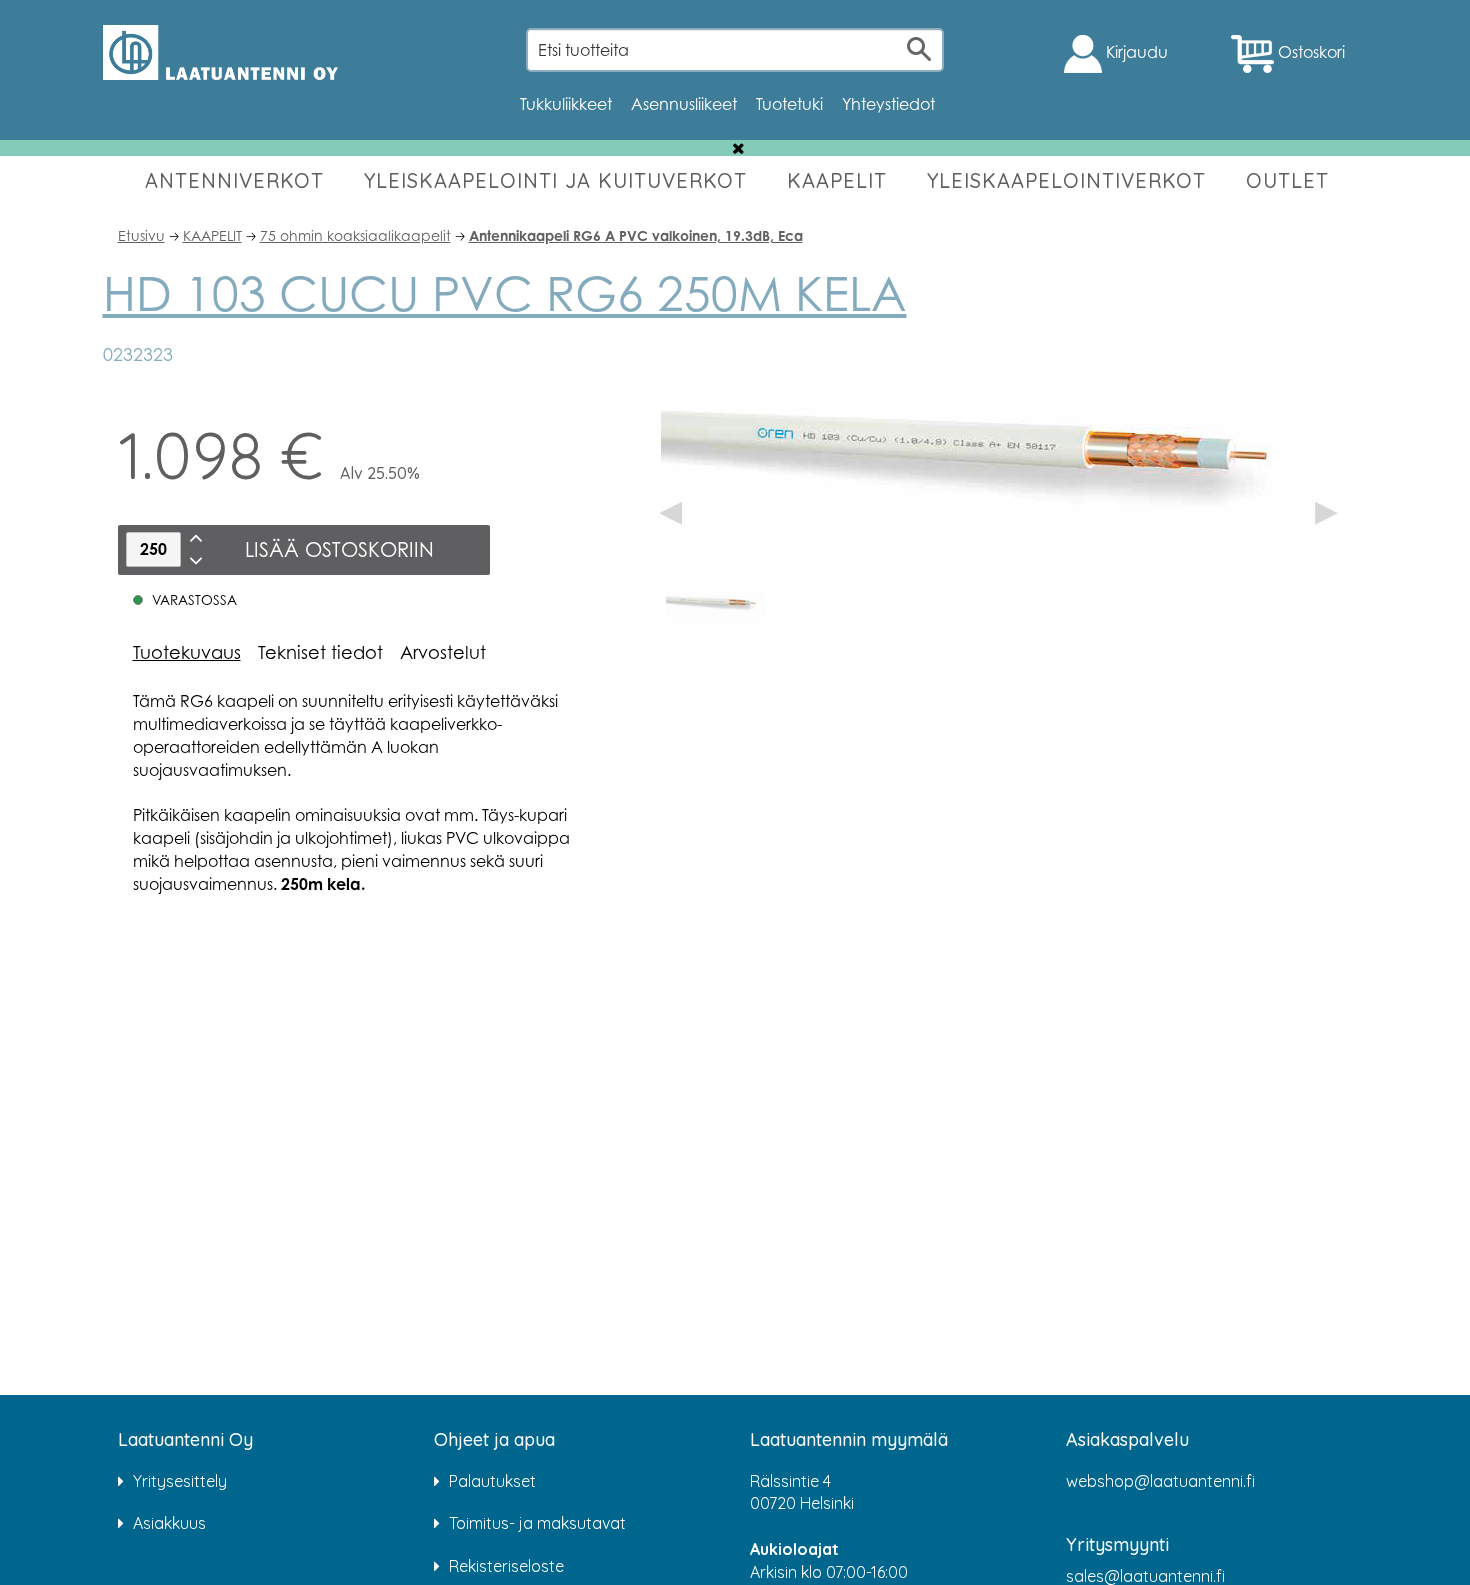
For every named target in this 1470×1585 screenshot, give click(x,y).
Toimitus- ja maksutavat (537, 1523)
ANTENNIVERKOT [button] (234, 180)
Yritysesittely (180, 1481)
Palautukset (492, 1481)
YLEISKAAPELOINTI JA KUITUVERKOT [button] (555, 180)
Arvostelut (443, 652)
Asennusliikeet (684, 104)
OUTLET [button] (1287, 180)
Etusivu (141, 235)
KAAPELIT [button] (837, 180)
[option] (716, 606)
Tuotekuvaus (187, 652)
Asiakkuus (169, 1523)
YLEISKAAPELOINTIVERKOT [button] (1066, 180)
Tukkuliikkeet (566, 104)
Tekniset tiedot (320, 652)
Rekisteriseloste (506, 1566)
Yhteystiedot (888, 104)
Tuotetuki (789, 104)
